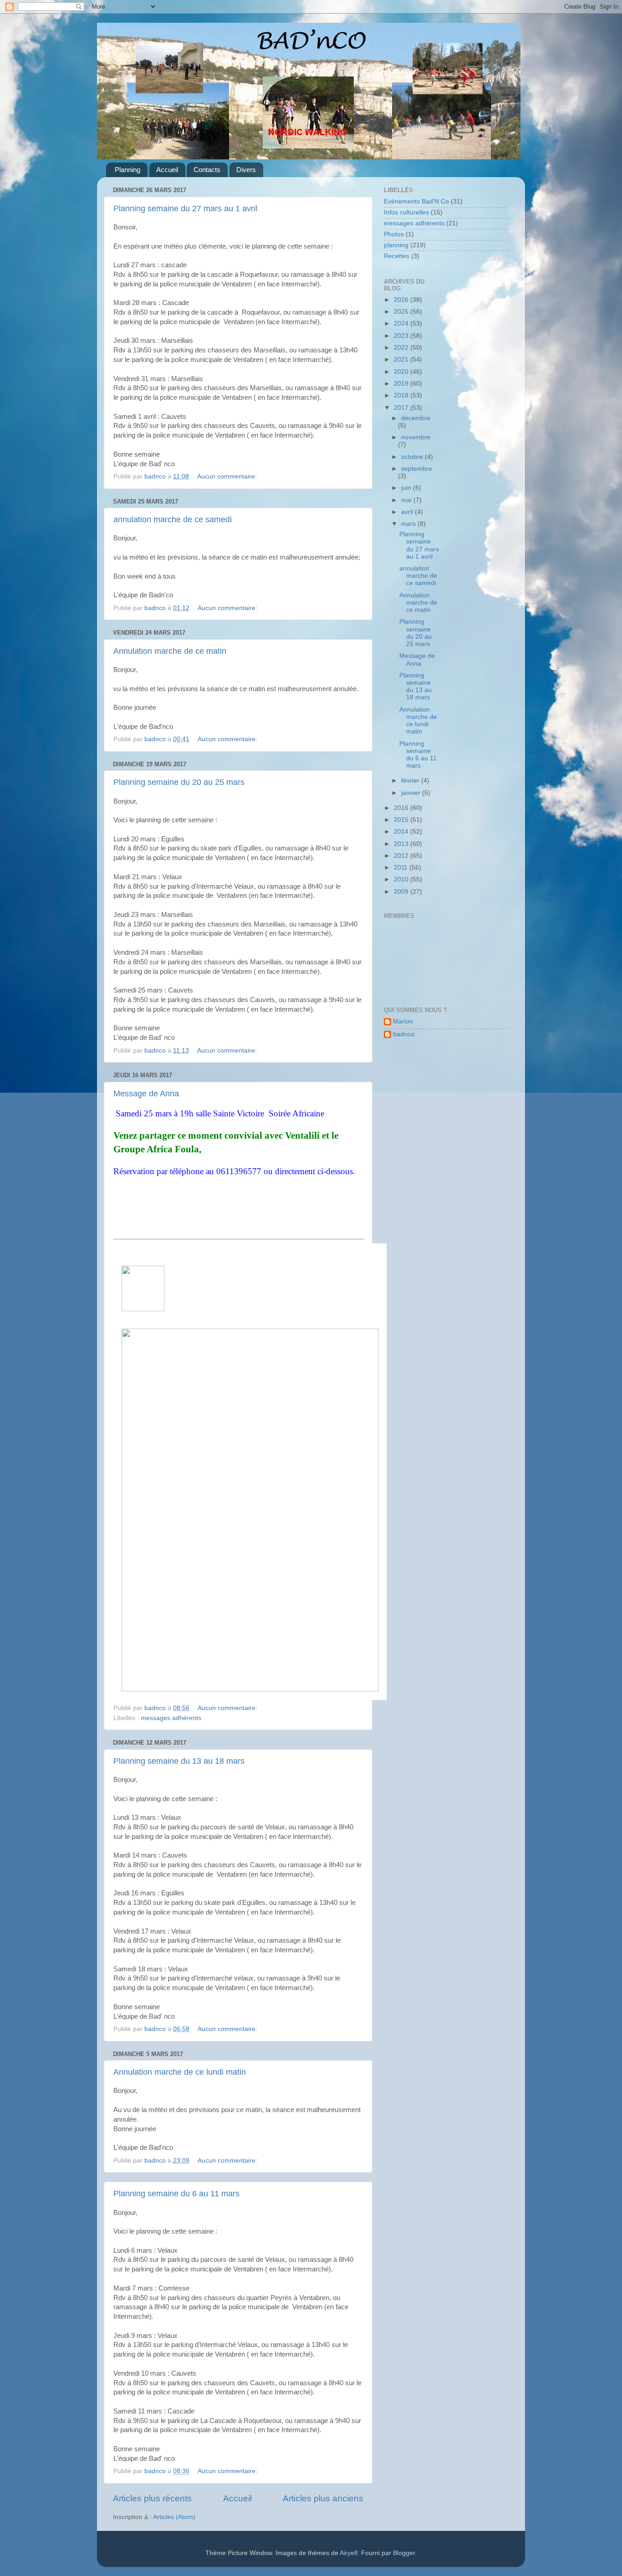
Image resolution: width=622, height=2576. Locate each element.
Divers (246, 170)
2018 (402, 395)
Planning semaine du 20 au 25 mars (179, 782)
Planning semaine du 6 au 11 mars (176, 2194)
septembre (417, 469)
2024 (402, 323)
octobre (413, 457)
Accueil (167, 170)
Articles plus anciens (323, 2498)
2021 (402, 359)
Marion (403, 1021)
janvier (412, 793)
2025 (402, 312)
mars (409, 524)
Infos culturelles (406, 212)
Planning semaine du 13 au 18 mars (179, 1761)
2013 (402, 844)
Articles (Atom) (174, 2517)
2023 (402, 336)
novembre (416, 437)
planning (396, 245)
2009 (402, 892)
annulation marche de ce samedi (173, 519)
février (411, 781)
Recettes (397, 256)
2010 (402, 879)
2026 (402, 300)
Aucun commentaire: (228, 476)
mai (407, 500)
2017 (402, 408)
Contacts (207, 170)
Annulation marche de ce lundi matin (180, 2072)
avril (408, 512)
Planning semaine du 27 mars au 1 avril (185, 209)
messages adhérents (171, 1718)
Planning (127, 170)
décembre (416, 418)
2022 (402, 348)
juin (407, 488)
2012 (402, 856)
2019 (402, 384)
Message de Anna (146, 1094)
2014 (402, 832)
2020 (402, 372)
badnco (404, 1034)
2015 (402, 820)
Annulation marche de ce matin (170, 651)
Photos (394, 234)
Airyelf (349, 2553)
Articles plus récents (152, 2498)
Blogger (404, 2553)
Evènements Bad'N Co (416, 201)
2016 (402, 808)
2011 (402, 868)
